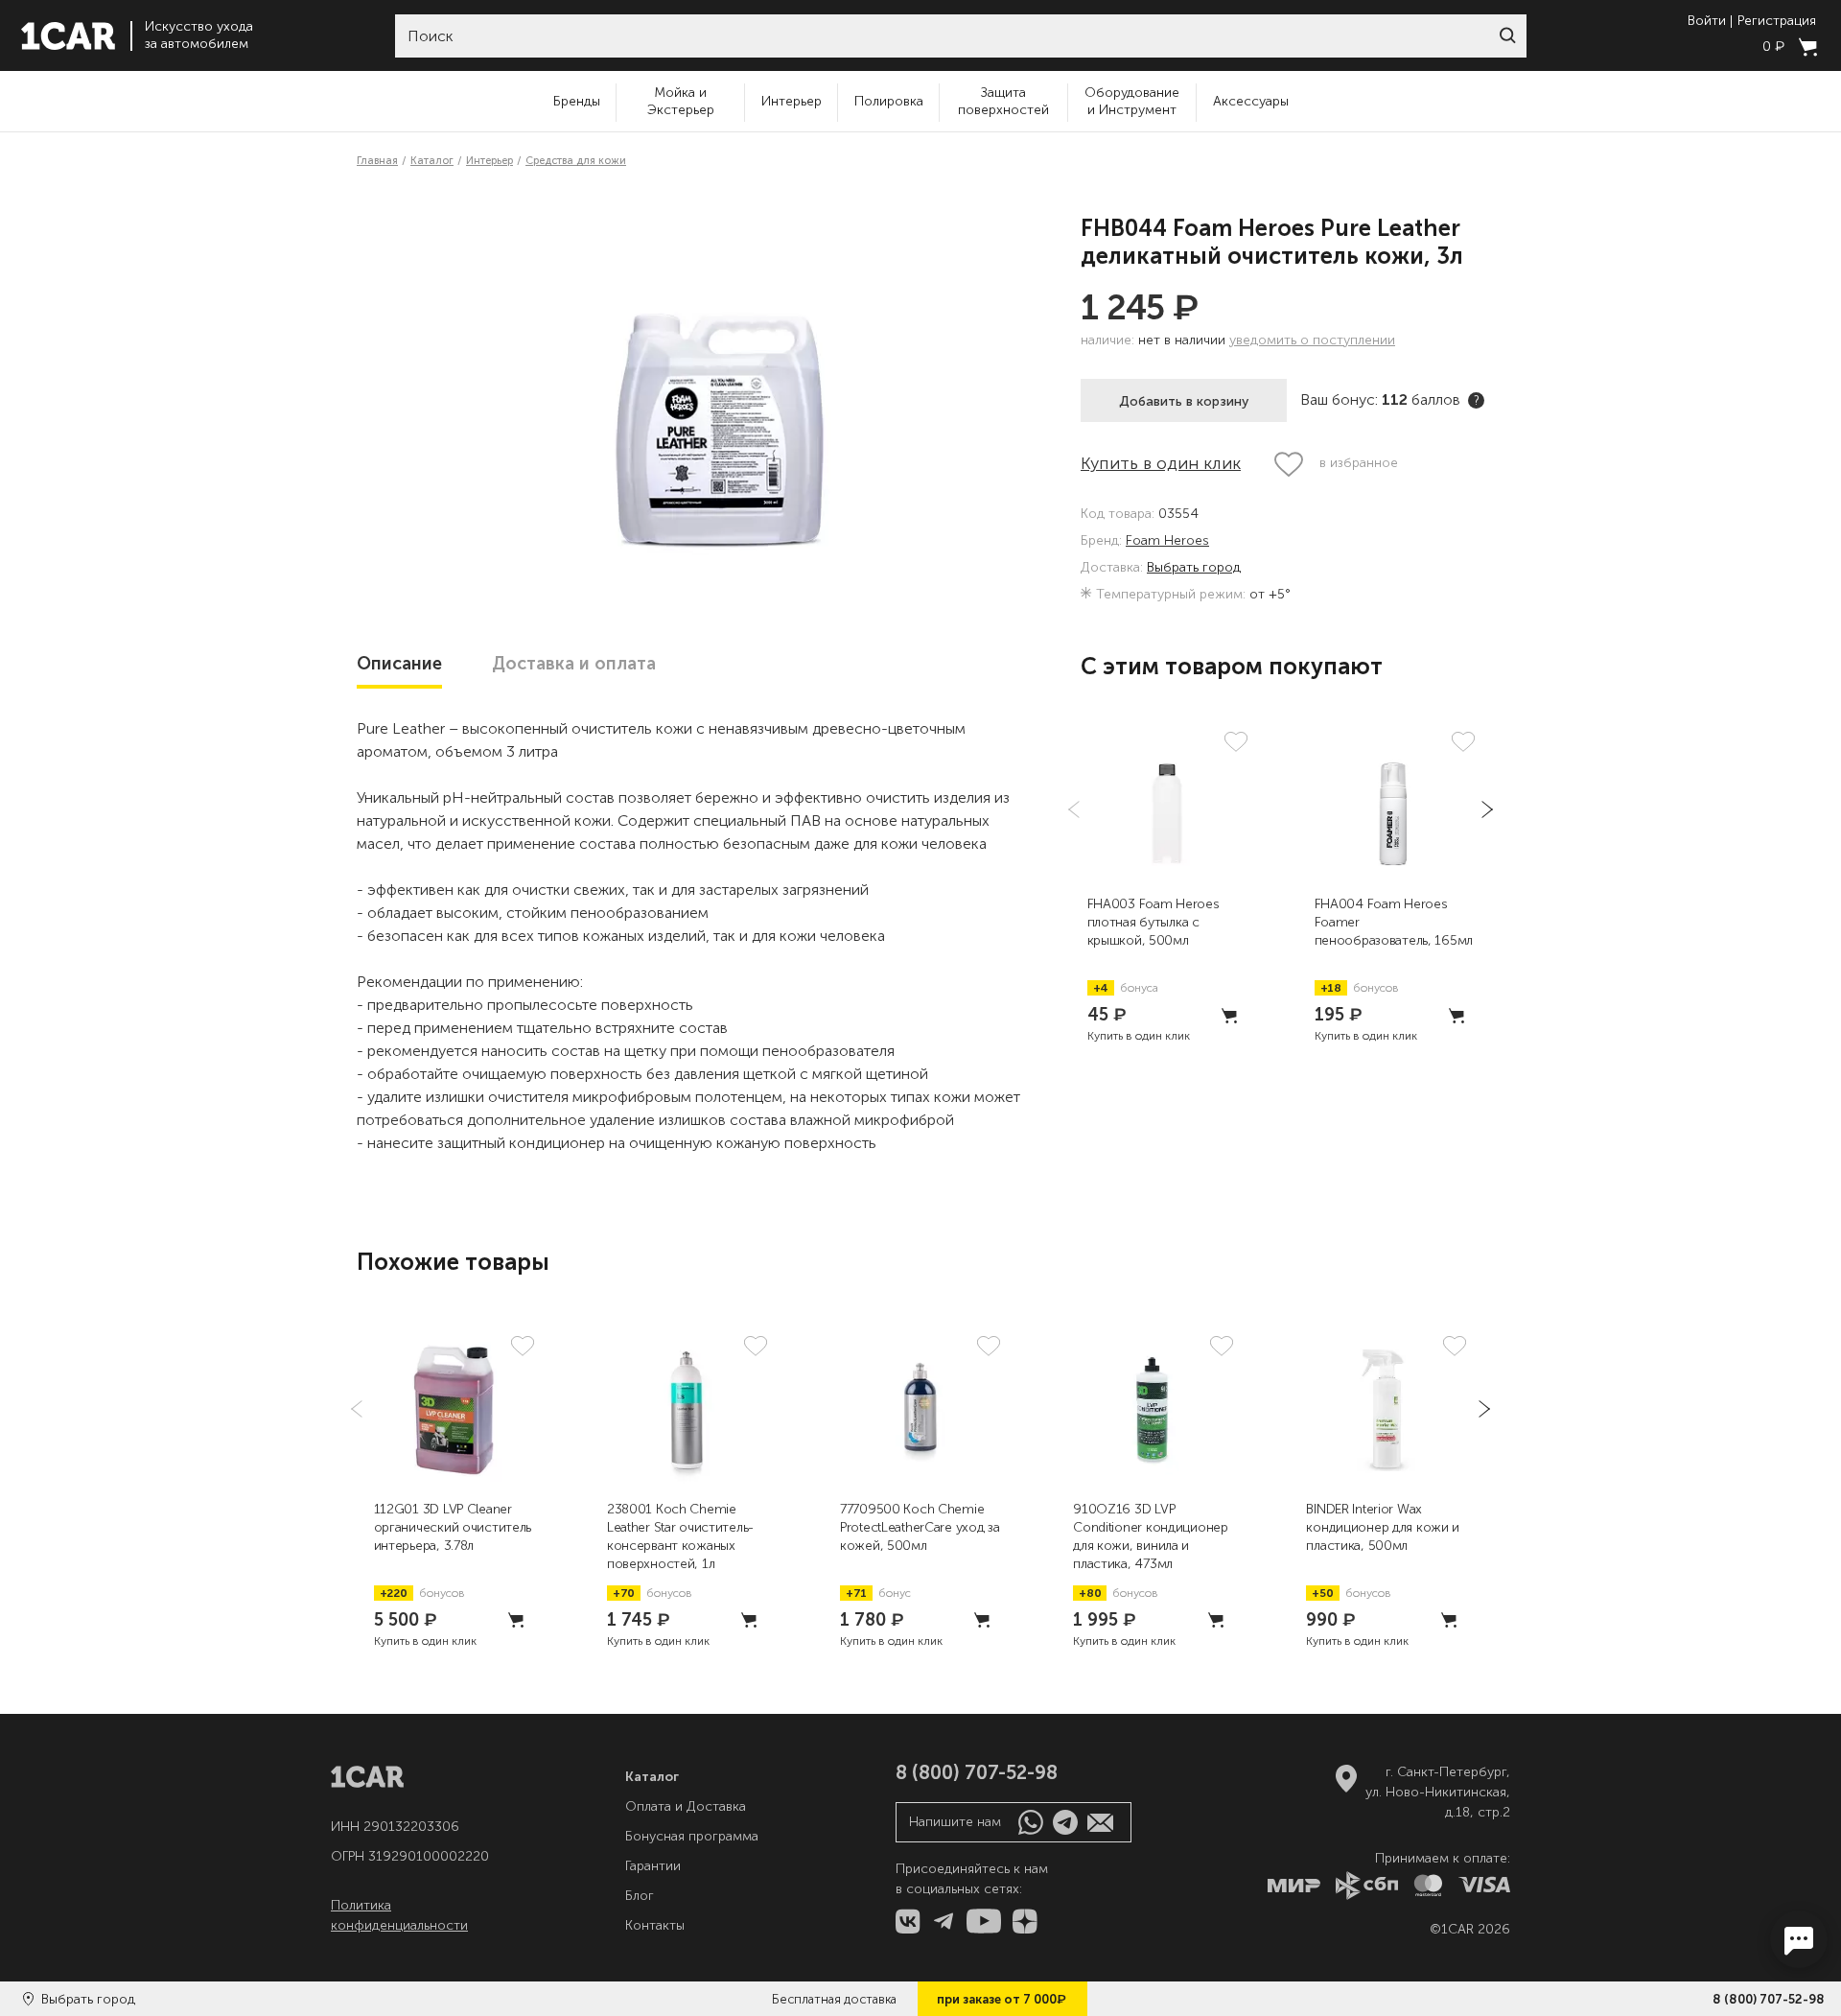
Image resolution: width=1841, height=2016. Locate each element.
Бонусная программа (692, 1836)
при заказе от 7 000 (1002, 1999)
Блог (640, 1896)
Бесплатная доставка (834, 1999)
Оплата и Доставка (686, 1806)
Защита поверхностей (1003, 101)
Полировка (889, 101)
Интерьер (792, 101)
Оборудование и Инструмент (1132, 101)
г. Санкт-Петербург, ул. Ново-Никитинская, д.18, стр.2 (1438, 1792)
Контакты (655, 1925)
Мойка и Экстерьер (681, 101)
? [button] (1477, 400)
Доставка (574, 664)
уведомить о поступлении (1312, 340)
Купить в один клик (1161, 463)
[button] (1507, 35)
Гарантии (653, 1866)
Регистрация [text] (1777, 21)
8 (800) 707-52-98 (1769, 1999)
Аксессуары (1251, 101)
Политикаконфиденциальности (399, 1915)
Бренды (577, 101)
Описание (399, 664)
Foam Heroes (1167, 541)
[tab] (399, 664)
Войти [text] (1707, 21)
